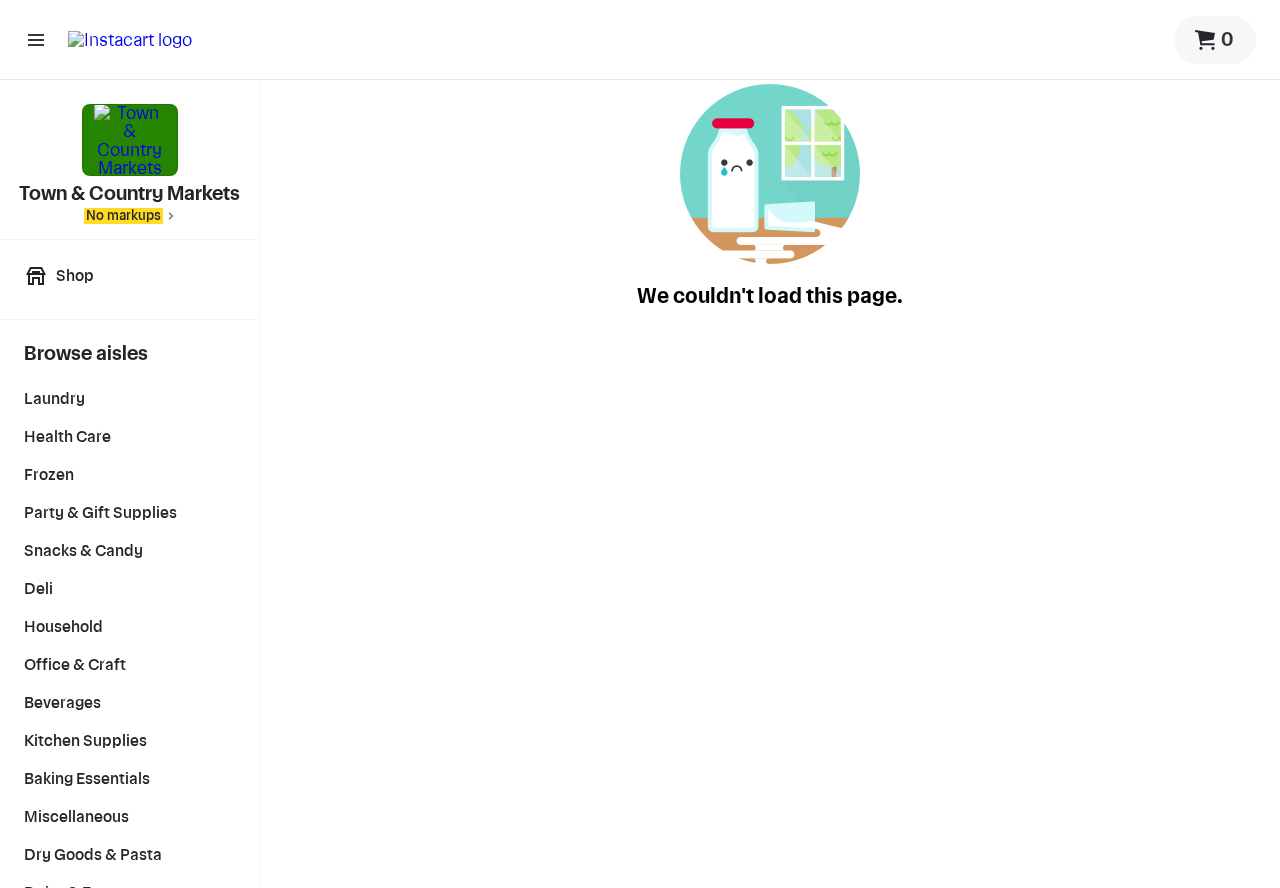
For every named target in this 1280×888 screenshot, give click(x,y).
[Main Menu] (36, 40)
